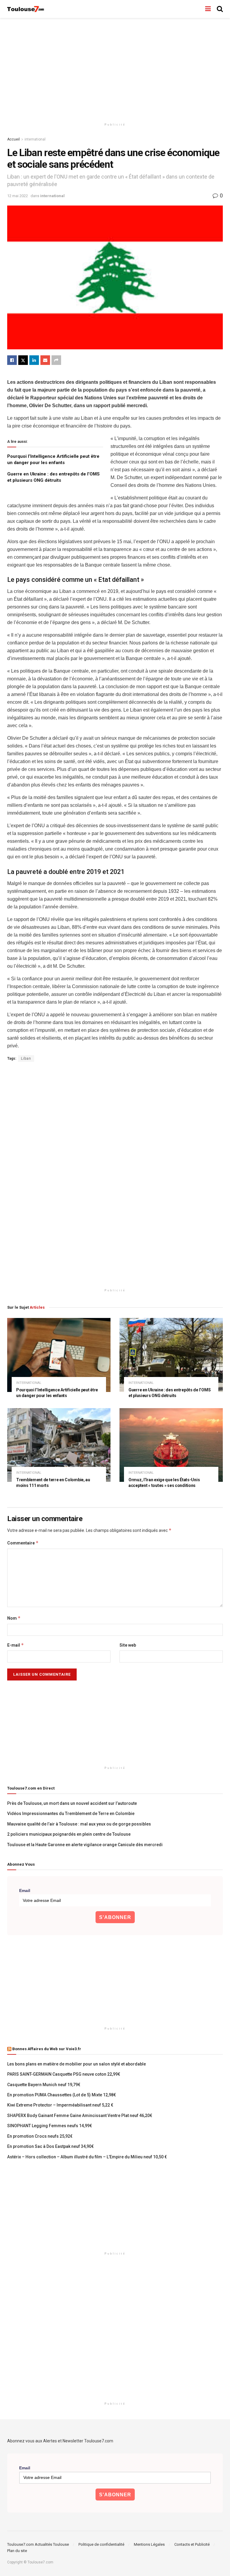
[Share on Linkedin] (34, 360)
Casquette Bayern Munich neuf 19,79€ (44, 2085)
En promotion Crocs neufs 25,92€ (40, 2136)
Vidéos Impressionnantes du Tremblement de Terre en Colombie (71, 1814)
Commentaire (23, 1543)
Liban (26, 1059)
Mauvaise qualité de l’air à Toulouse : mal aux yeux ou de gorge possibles (79, 1824)
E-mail (16, 1645)
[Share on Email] (45, 360)
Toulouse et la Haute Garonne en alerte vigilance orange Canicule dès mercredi (85, 1845)
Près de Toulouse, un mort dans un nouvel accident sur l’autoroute (72, 1803)
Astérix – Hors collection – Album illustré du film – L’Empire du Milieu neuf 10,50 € (87, 2157)
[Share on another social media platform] (56, 360)
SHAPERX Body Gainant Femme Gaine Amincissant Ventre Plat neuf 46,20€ (80, 2116)
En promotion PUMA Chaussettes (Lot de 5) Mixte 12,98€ (62, 2095)
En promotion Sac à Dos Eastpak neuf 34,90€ (50, 2146)
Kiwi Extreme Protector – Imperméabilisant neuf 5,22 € (60, 2105)
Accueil (13, 139)
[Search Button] (220, 9)
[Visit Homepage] (26, 9)
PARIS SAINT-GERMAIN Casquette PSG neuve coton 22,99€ (64, 2074)
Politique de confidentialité (101, 2544)
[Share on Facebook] (12, 360)
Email (25, 1891)
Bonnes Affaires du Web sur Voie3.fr (47, 2049)
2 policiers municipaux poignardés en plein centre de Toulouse (69, 1834)
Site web (128, 1645)
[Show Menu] (208, 9)
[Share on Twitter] (23, 360)
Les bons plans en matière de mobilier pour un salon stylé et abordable (77, 2064)
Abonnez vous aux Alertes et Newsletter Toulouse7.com (60, 2441)
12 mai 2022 (18, 196)
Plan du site (17, 2551)
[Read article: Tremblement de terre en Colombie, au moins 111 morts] (59, 1445)
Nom (14, 1618)
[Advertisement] (115, 69)
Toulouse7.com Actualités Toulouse (38, 2544)
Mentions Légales (149, 2544)
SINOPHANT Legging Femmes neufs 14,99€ (50, 2126)
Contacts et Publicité (192, 2544)
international (35, 139)
